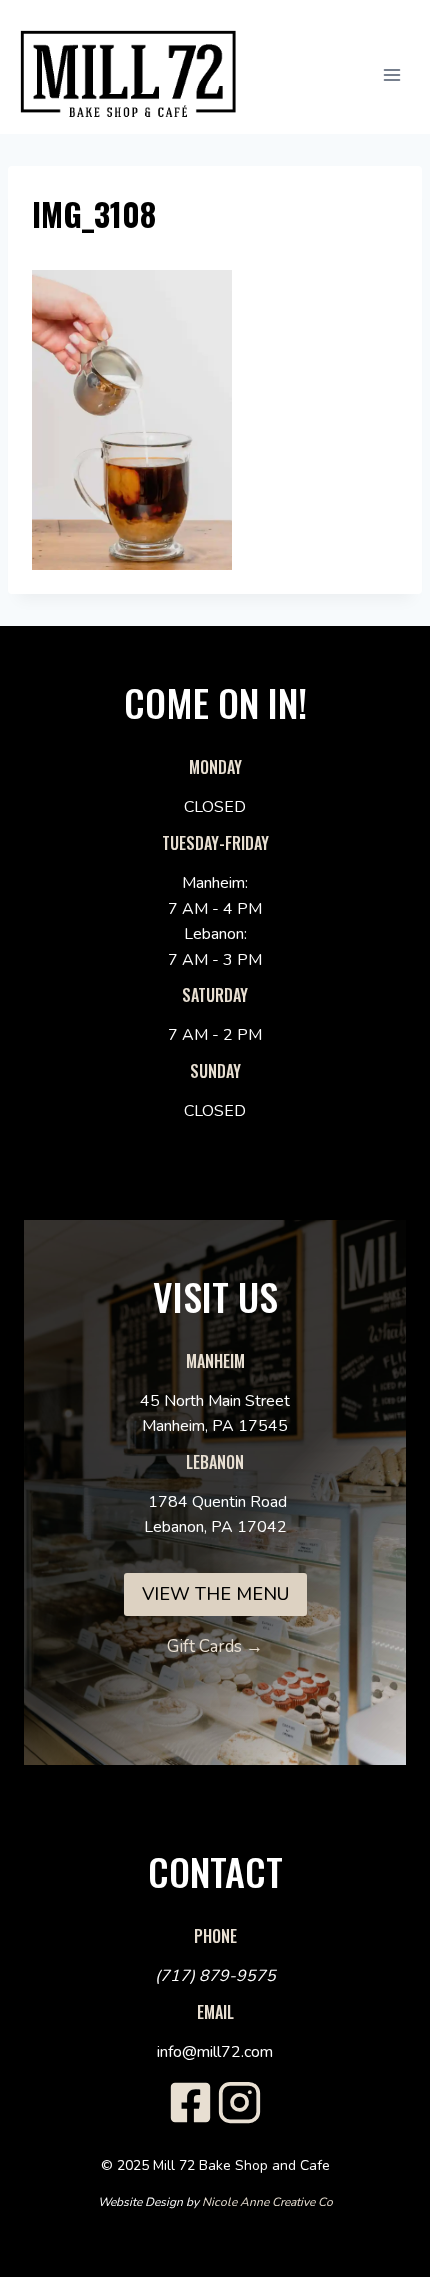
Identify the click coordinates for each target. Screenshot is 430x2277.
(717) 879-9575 (215, 1976)
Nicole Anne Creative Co (267, 2202)
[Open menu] (402, 74)
